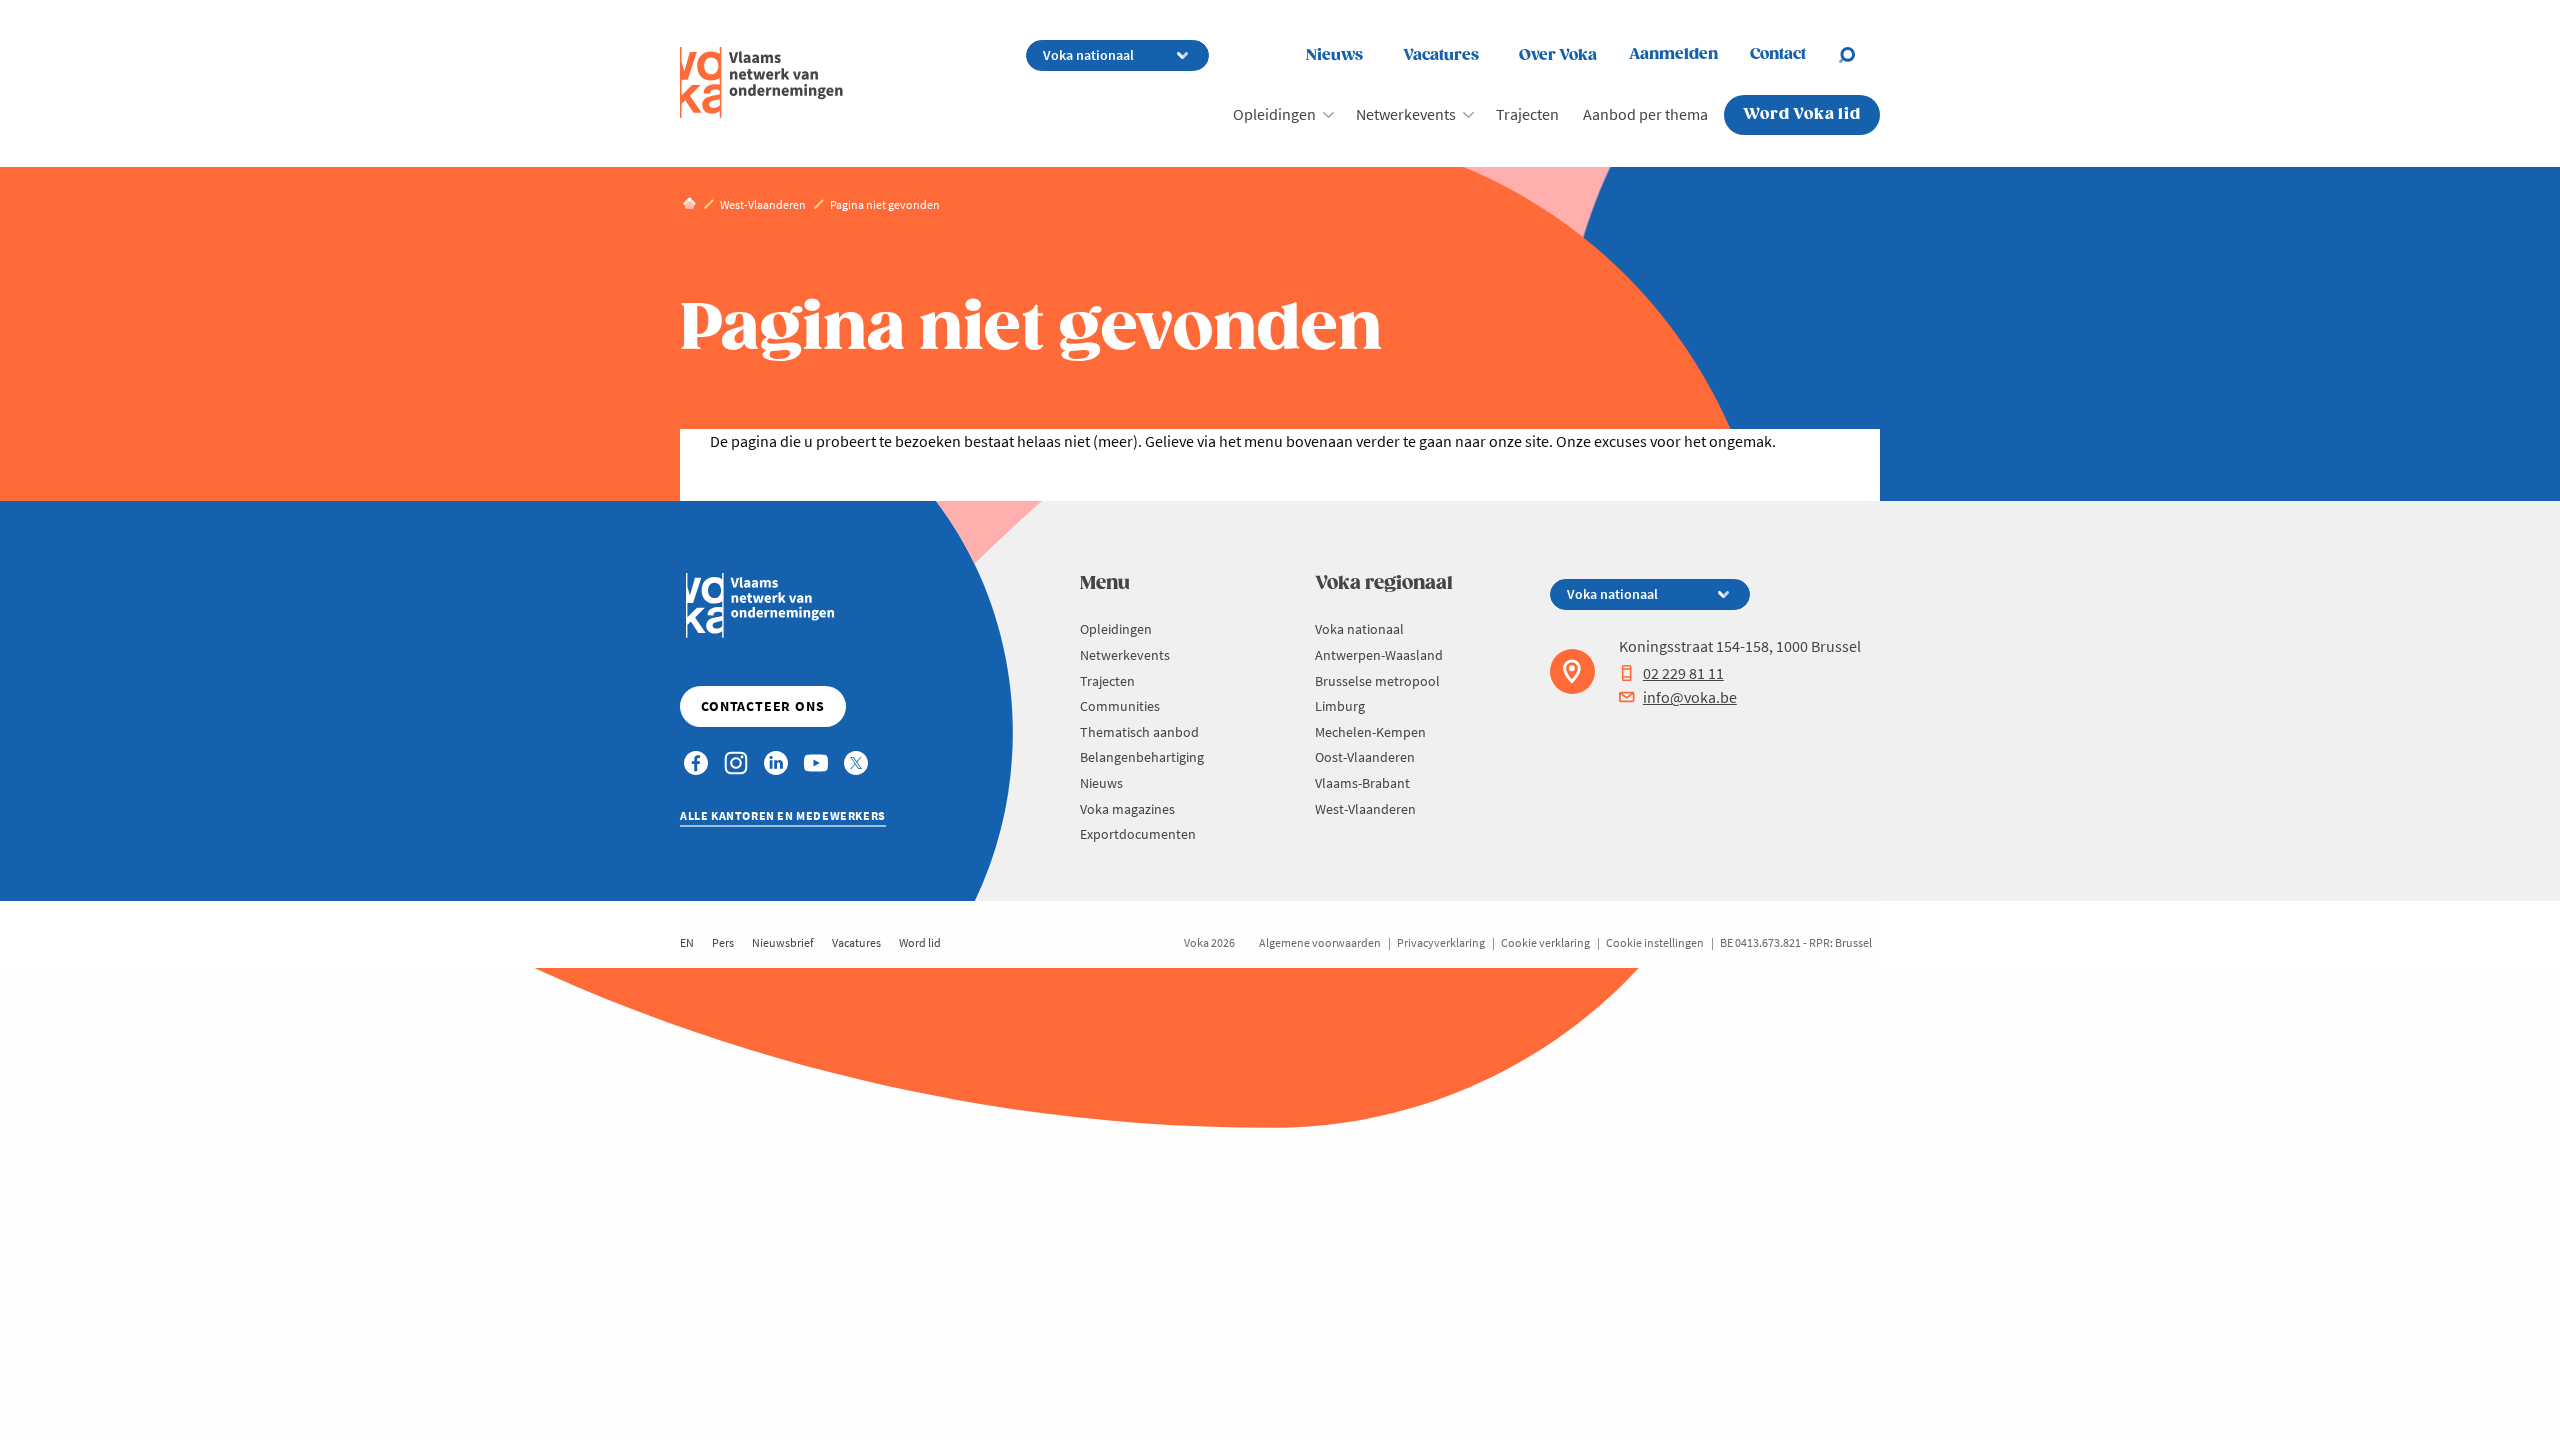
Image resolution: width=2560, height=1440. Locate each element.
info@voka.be (1690, 697)
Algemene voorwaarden (1320, 942)
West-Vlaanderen (1365, 809)
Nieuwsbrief (783, 942)
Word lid (920, 942)
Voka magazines (1127, 809)
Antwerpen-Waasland (1379, 655)
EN (687, 942)
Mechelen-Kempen (1370, 732)
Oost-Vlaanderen (1365, 757)
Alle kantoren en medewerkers (783, 815)
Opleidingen (1274, 114)
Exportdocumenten (1138, 834)
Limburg (1340, 706)
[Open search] (1859, 55)
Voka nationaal (1359, 629)
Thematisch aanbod (1139, 732)
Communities (1120, 706)
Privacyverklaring (1441, 942)
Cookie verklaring (1545, 942)
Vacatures (1441, 55)
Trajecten (1527, 114)
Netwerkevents (1406, 114)
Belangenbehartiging (1142, 757)
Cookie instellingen (1655, 942)
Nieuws (1334, 55)
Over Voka (1558, 55)
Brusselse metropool (1377, 681)
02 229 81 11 (1683, 673)
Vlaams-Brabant (1362, 783)
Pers (723, 942)
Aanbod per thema (1645, 114)
